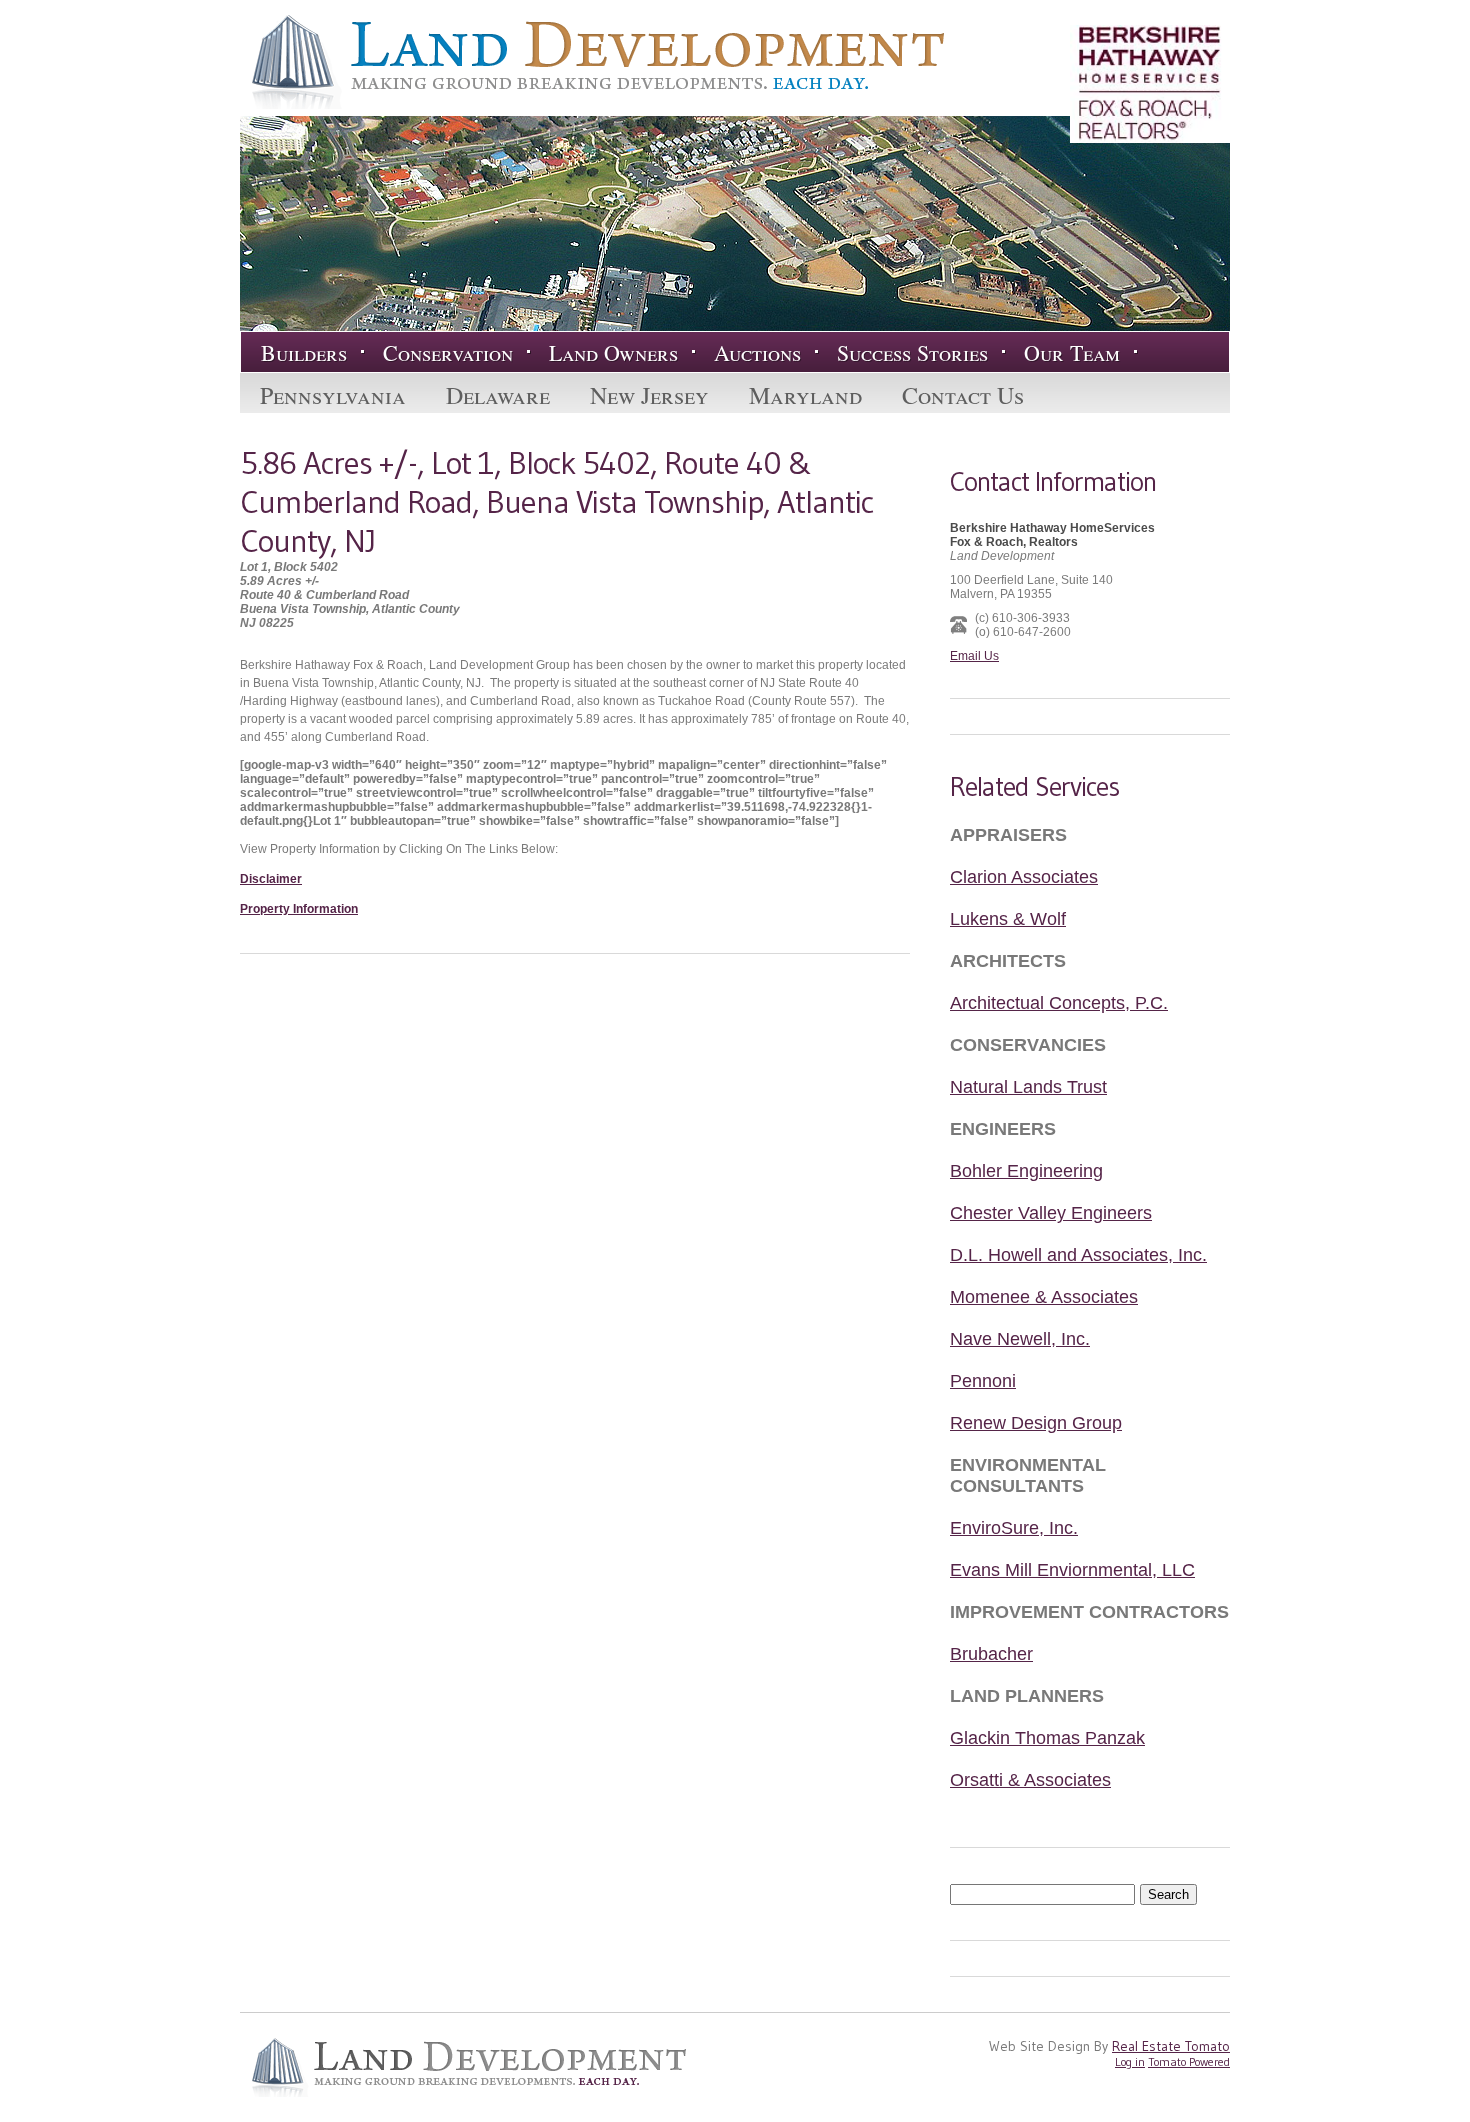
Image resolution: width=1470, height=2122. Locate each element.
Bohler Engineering (1026, 1171)
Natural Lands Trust (1028, 1087)
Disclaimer (271, 879)
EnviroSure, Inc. (1014, 1528)
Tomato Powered (1189, 2061)
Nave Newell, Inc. (1020, 1339)
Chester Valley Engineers (1051, 1213)
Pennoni (983, 1381)
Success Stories (912, 352)
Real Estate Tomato (1171, 2046)
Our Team (1072, 352)
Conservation (448, 352)
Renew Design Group (1036, 1423)
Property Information (299, 909)
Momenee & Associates (1044, 1297)
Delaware (498, 395)
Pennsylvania (333, 395)
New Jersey (649, 395)
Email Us (974, 656)
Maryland (805, 395)
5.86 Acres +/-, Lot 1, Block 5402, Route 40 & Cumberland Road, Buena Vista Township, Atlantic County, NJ (556, 501)
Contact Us (963, 395)
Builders (304, 352)
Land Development (592, 62)
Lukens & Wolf (1008, 919)
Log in (1130, 2061)
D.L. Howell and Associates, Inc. (1078, 1255)
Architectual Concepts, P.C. (1059, 1003)
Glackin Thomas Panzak (1047, 1738)
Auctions (757, 352)
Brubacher (991, 1654)
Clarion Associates (1024, 877)
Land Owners (613, 352)
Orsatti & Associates (1030, 1780)
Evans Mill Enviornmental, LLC (1072, 1570)
